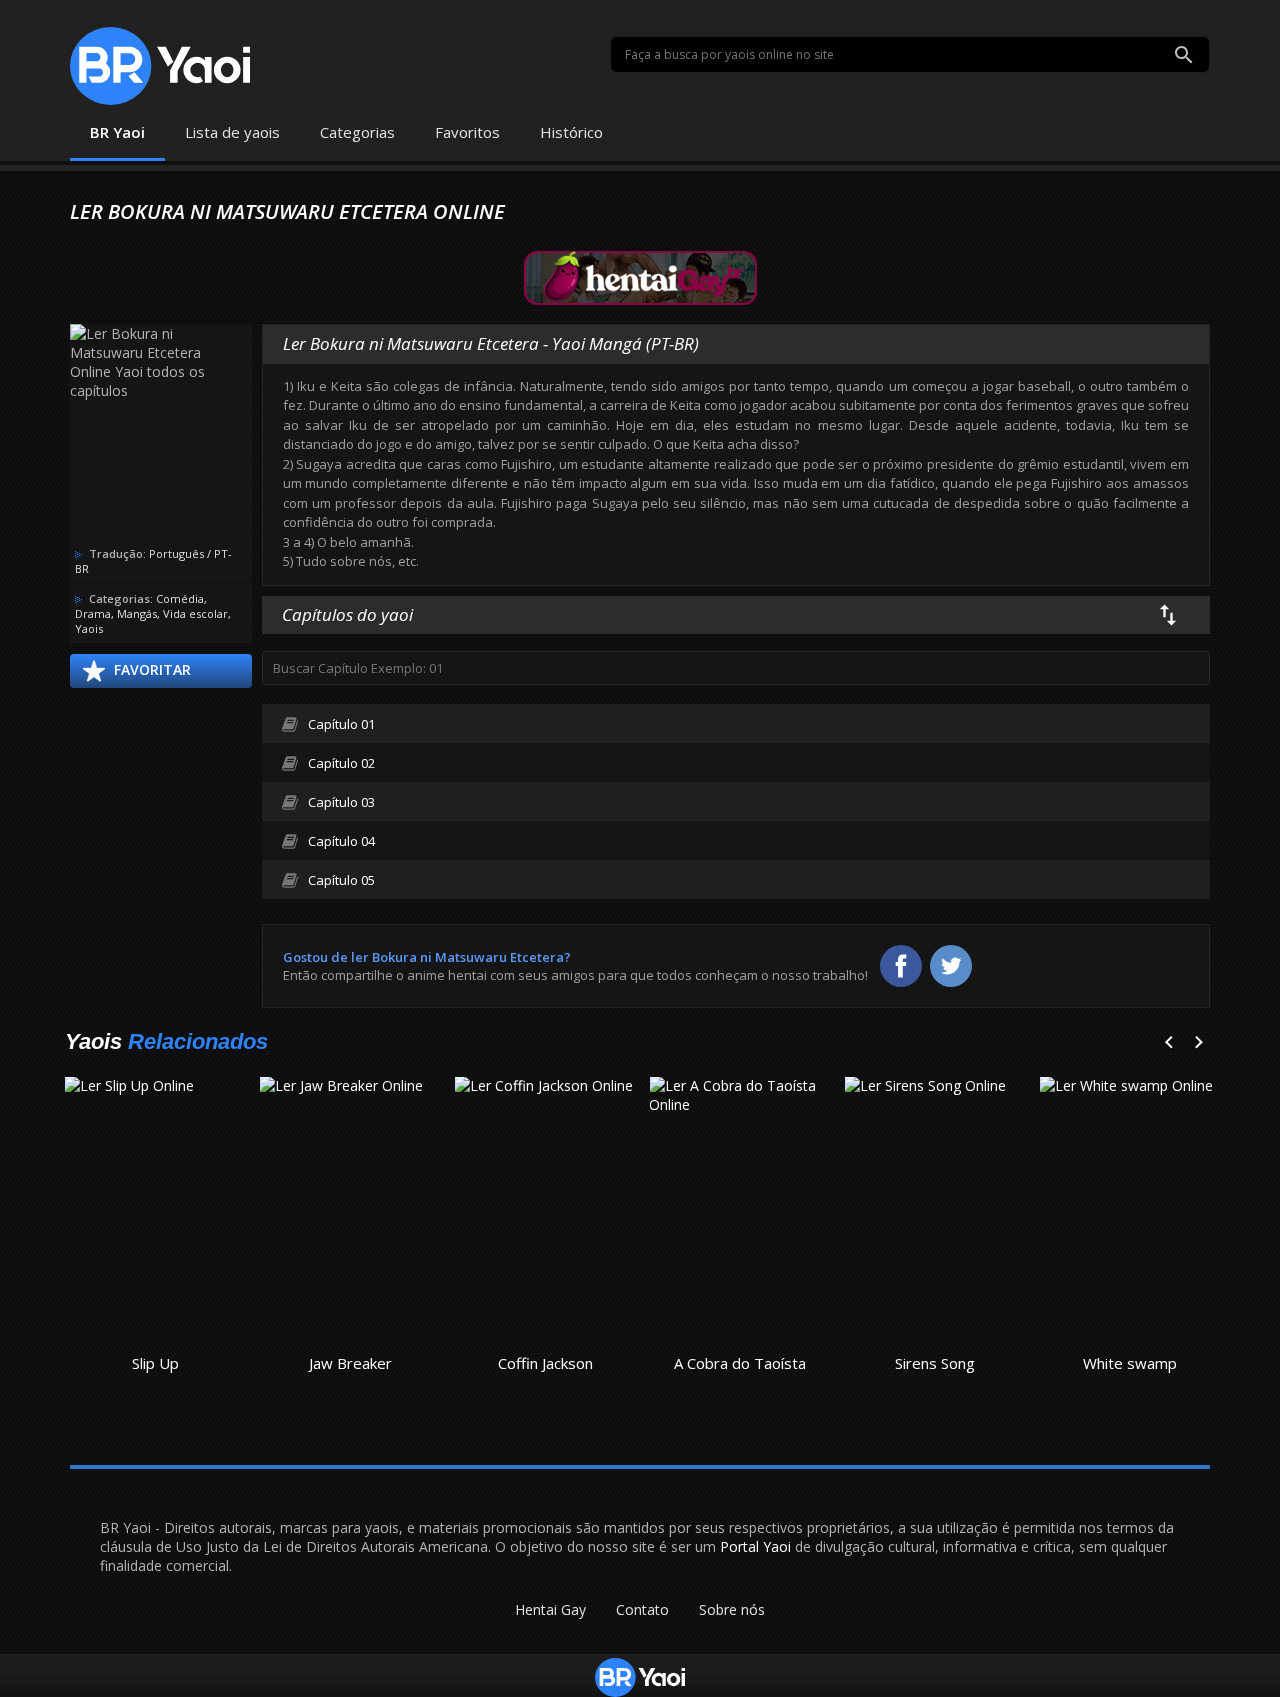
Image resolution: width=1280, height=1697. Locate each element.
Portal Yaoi (755, 1546)
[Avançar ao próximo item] (1205, 1044)
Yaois (89, 628)
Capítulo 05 (341, 880)
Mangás (137, 613)
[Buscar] (1184, 55)
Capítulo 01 (341, 724)
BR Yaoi (117, 132)
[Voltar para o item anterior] (1175, 1044)
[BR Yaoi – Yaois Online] (160, 66)
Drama (93, 613)
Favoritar (152, 669)
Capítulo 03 (341, 802)
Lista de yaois (232, 132)
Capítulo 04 (341, 841)
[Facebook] (901, 966)
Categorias (357, 132)
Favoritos (467, 132)
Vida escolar (195, 613)
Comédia (180, 598)
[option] (155, 1229)
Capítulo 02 (341, 763)
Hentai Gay (550, 1609)
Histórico (571, 132)
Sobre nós (732, 1609)
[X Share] (951, 966)
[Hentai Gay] (640, 276)
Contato (642, 1609)
